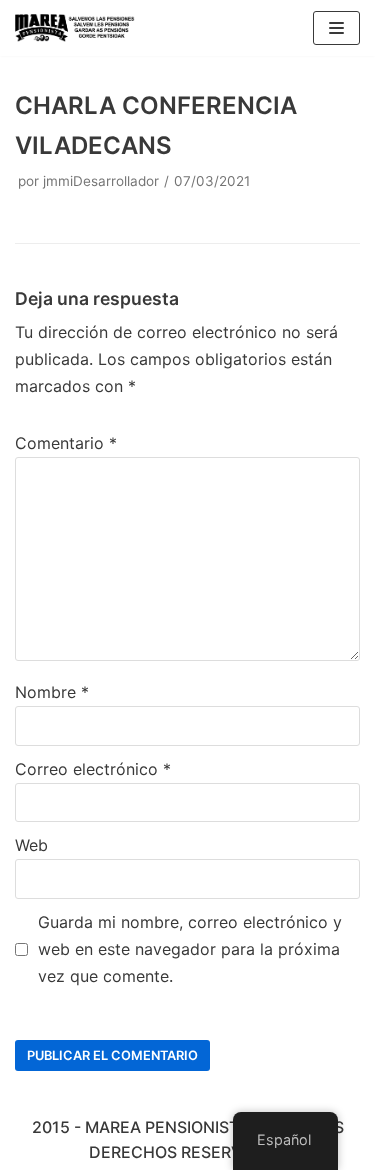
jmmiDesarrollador (101, 181)
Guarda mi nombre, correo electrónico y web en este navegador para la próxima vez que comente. (190, 949)
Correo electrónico (93, 769)
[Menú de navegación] (336, 28)
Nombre (52, 692)
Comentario (66, 443)
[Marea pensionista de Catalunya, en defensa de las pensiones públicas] (75, 28)
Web (31, 845)
